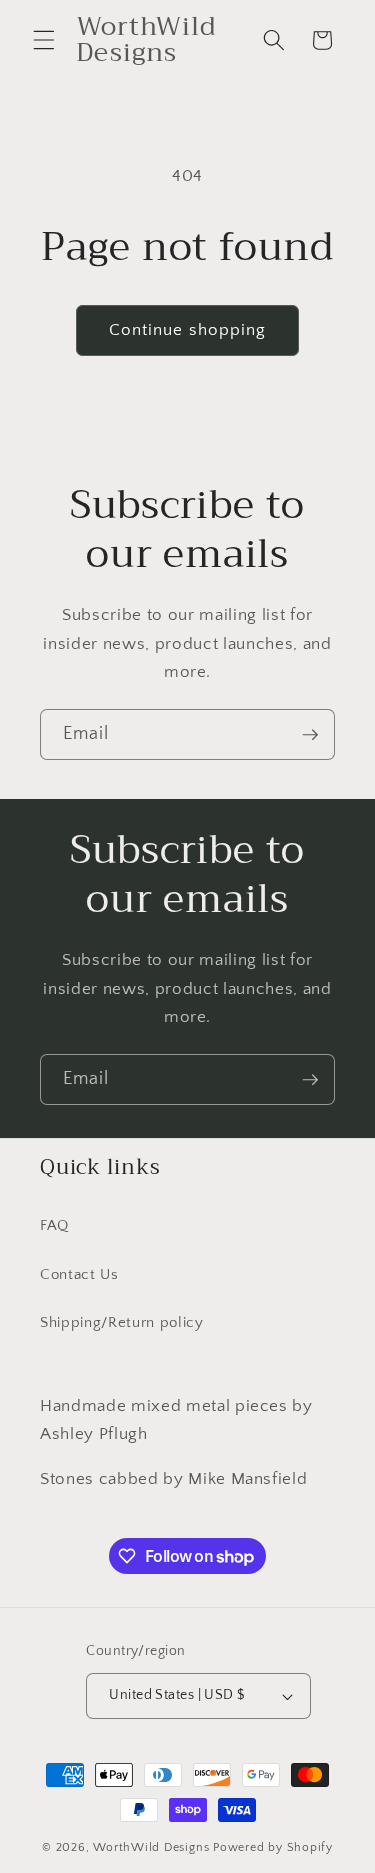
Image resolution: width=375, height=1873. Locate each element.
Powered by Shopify (273, 1847)
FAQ (54, 1225)
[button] (44, 40)
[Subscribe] (310, 735)
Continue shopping (188, 330)
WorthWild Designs (151, 1847)
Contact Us (79, 1274)
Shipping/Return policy (122, 1322)
